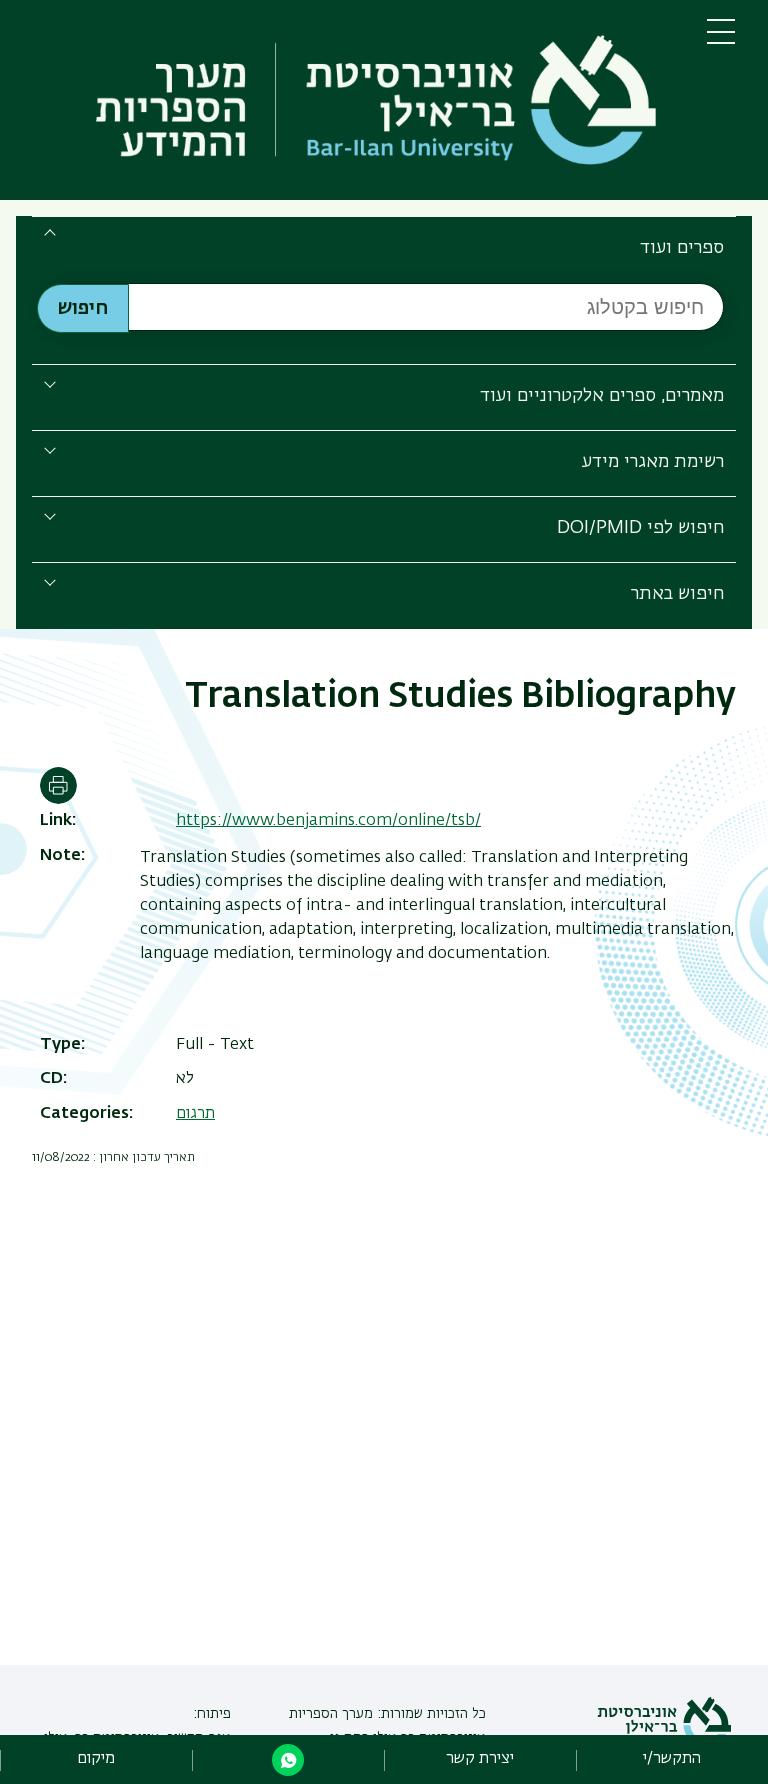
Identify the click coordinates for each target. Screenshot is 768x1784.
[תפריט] (721, 40)
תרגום (195, 1114)
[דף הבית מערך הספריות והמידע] (353, 104)
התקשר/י (672, 1759)
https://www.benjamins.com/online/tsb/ (328, 821)
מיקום (96, 1759)
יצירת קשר (480, 1759)
